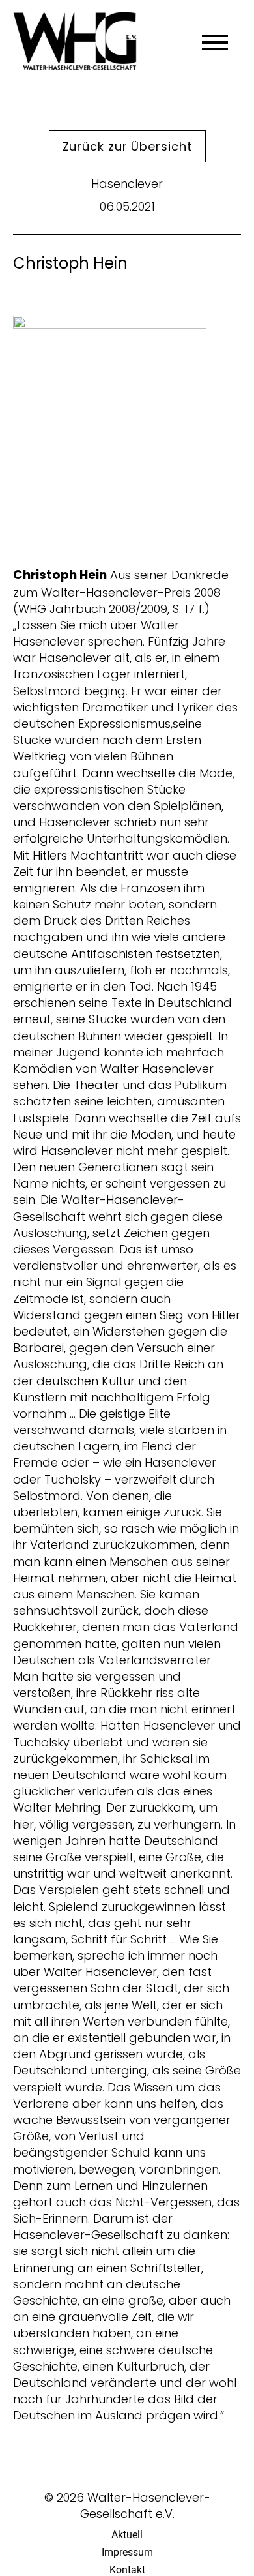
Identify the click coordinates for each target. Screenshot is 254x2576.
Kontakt (127, 2570)
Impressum (127, 2552)
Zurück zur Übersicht (127, 146)
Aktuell (127, 2535)
